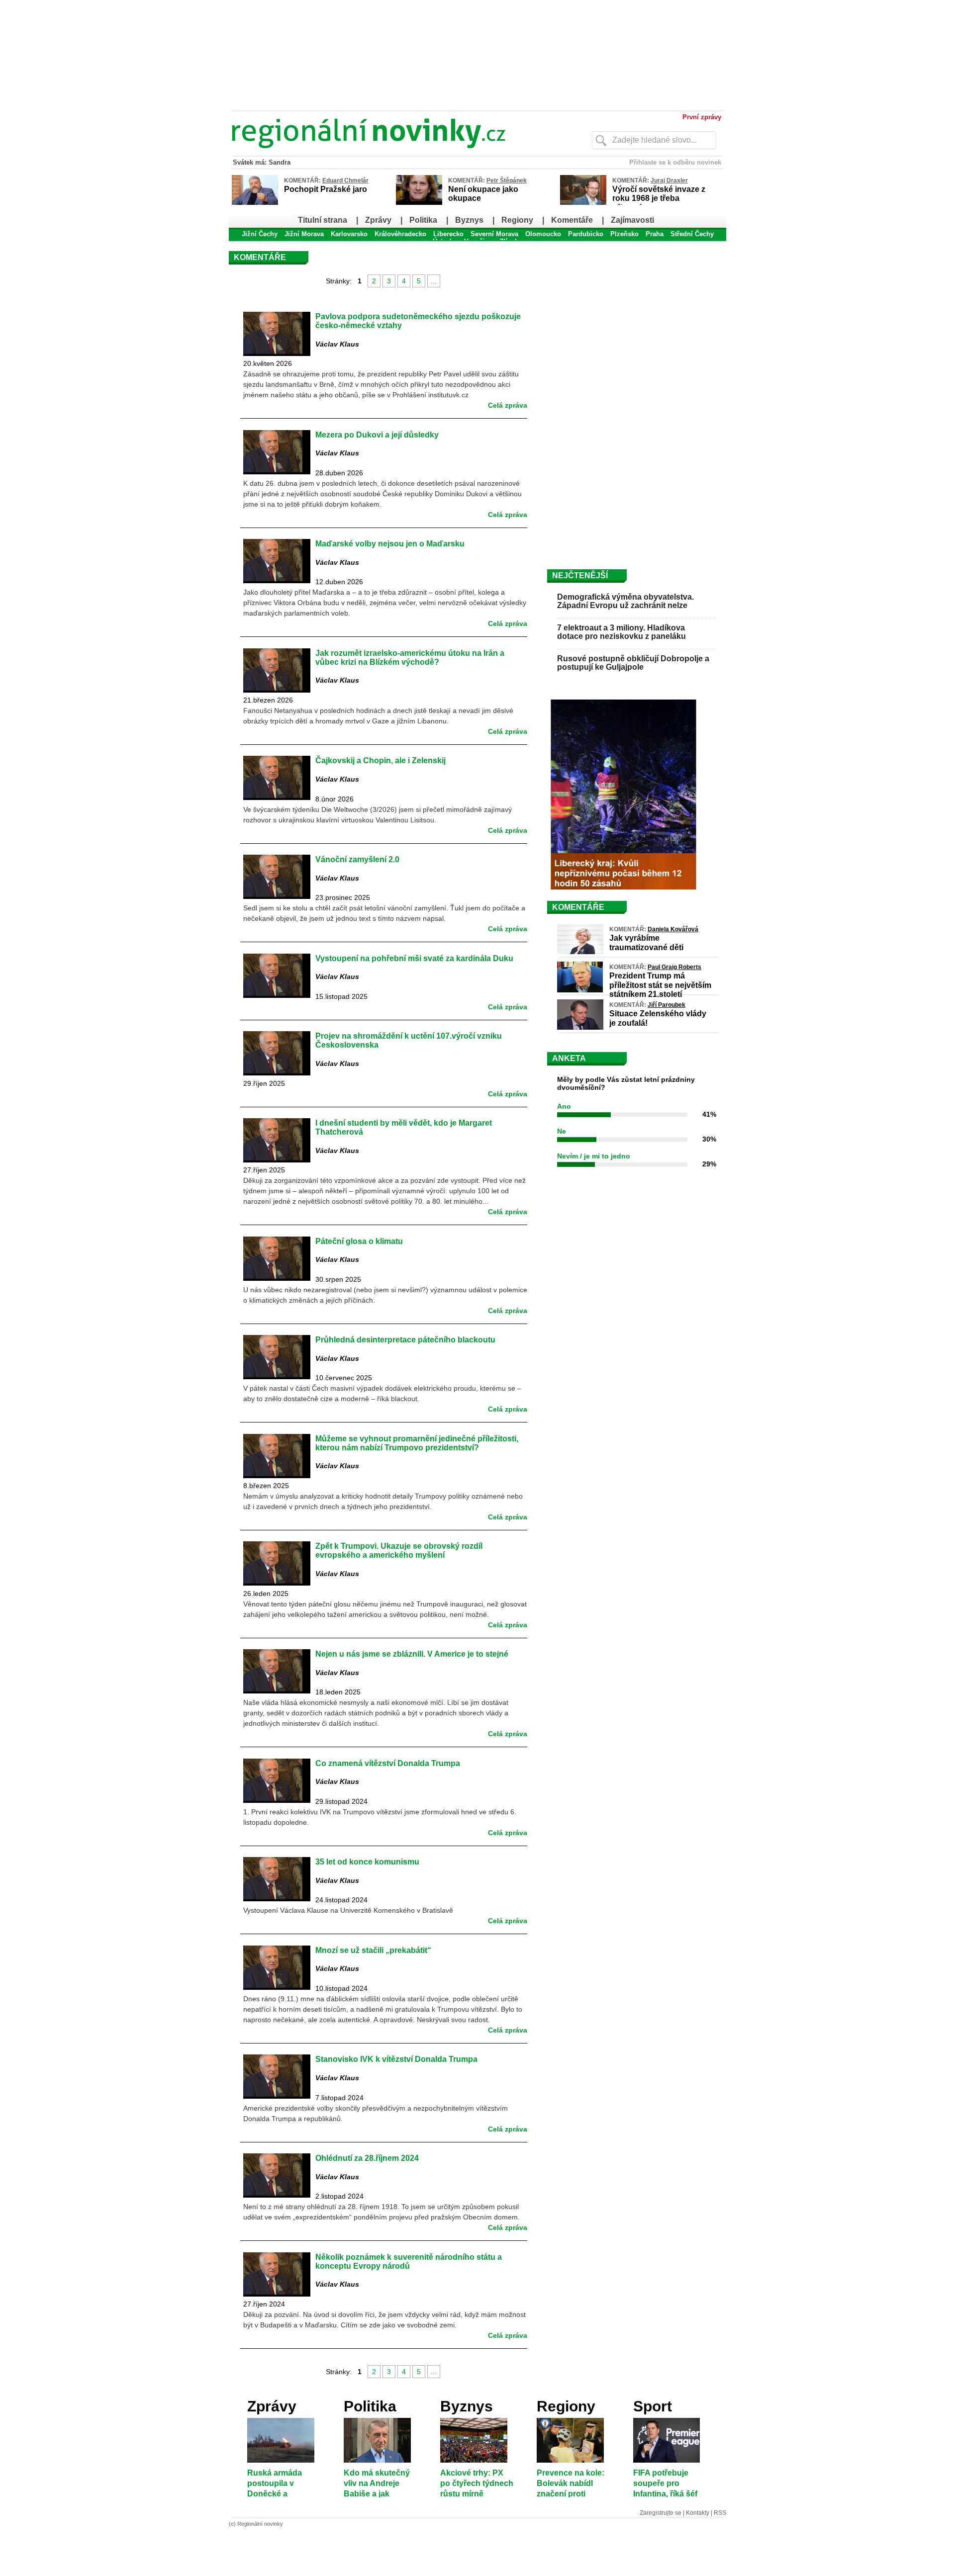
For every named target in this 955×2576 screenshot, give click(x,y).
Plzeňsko (624, 234)
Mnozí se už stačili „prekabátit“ (373, 1950)
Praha (655, 234)
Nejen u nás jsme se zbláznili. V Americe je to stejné (412, 1654)
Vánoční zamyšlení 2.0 (357, 859)
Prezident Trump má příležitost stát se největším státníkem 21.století (660, 985)
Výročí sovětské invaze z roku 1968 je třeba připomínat (659, 198)
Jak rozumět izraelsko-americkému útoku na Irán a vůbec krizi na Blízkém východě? (410, 657)
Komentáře (572, 220)
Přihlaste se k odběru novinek (675, 162)
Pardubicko (586, 234)
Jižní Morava (304, 234)
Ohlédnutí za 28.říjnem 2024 (367, 2158)
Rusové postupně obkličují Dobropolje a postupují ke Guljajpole (633, 663)
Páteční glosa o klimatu (359, 1241)
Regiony (517, 220)
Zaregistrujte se (661, 2513)
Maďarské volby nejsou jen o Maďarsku (390, 543)
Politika (423, 220)
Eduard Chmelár (345, 180)
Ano (564, 1106)
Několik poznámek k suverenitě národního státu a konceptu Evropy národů (409, 2261)
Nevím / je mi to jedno (594, 1156)
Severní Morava (494, 234)
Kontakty (698, 2513)
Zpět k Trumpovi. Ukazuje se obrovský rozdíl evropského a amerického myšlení (399, 1550)
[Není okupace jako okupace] (419, 203)
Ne (562, 1131)
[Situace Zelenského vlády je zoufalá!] (580, 1027)
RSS (720, 2513)
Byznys (469, 220)
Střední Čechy (692, 234)
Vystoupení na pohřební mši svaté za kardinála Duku (414, 958)
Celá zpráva (508, 405)
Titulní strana (323, 220)
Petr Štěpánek (507, 180)
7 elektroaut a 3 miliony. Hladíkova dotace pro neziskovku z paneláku (621, 632)
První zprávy (702, 117)
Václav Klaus (338, 344)
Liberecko (448, 234)
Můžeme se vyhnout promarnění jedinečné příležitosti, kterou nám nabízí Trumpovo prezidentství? (417, 1443)
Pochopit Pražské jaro (326, 189)
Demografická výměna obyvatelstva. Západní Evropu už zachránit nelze (625, 601)
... (434, 281)
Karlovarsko (349, 234)
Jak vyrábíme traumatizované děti (646, 942)
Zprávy (378, 220)
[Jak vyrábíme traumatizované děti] (580, 952)
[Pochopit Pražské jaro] (255, 203)
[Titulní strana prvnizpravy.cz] (390, 153)
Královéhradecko (400, 234)
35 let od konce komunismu (367, 1862)
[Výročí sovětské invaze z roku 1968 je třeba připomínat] (583, 203)
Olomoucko (543, 234)
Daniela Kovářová (673, 929)
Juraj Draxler (669, 180)
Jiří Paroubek (667, 1005)
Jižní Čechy (260, 234)
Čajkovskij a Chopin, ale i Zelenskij (381, 760)
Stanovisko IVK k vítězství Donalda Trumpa (396, 2059)
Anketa (569, 1058)
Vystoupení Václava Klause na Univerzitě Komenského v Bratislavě (348, 1910)
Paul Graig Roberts (674, 967)
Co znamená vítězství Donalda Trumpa (388, 1763)
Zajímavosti (632, 220)
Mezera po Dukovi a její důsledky (377, 435)
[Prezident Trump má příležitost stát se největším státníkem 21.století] (580, 990)
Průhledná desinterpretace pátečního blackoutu (405, 1339)
